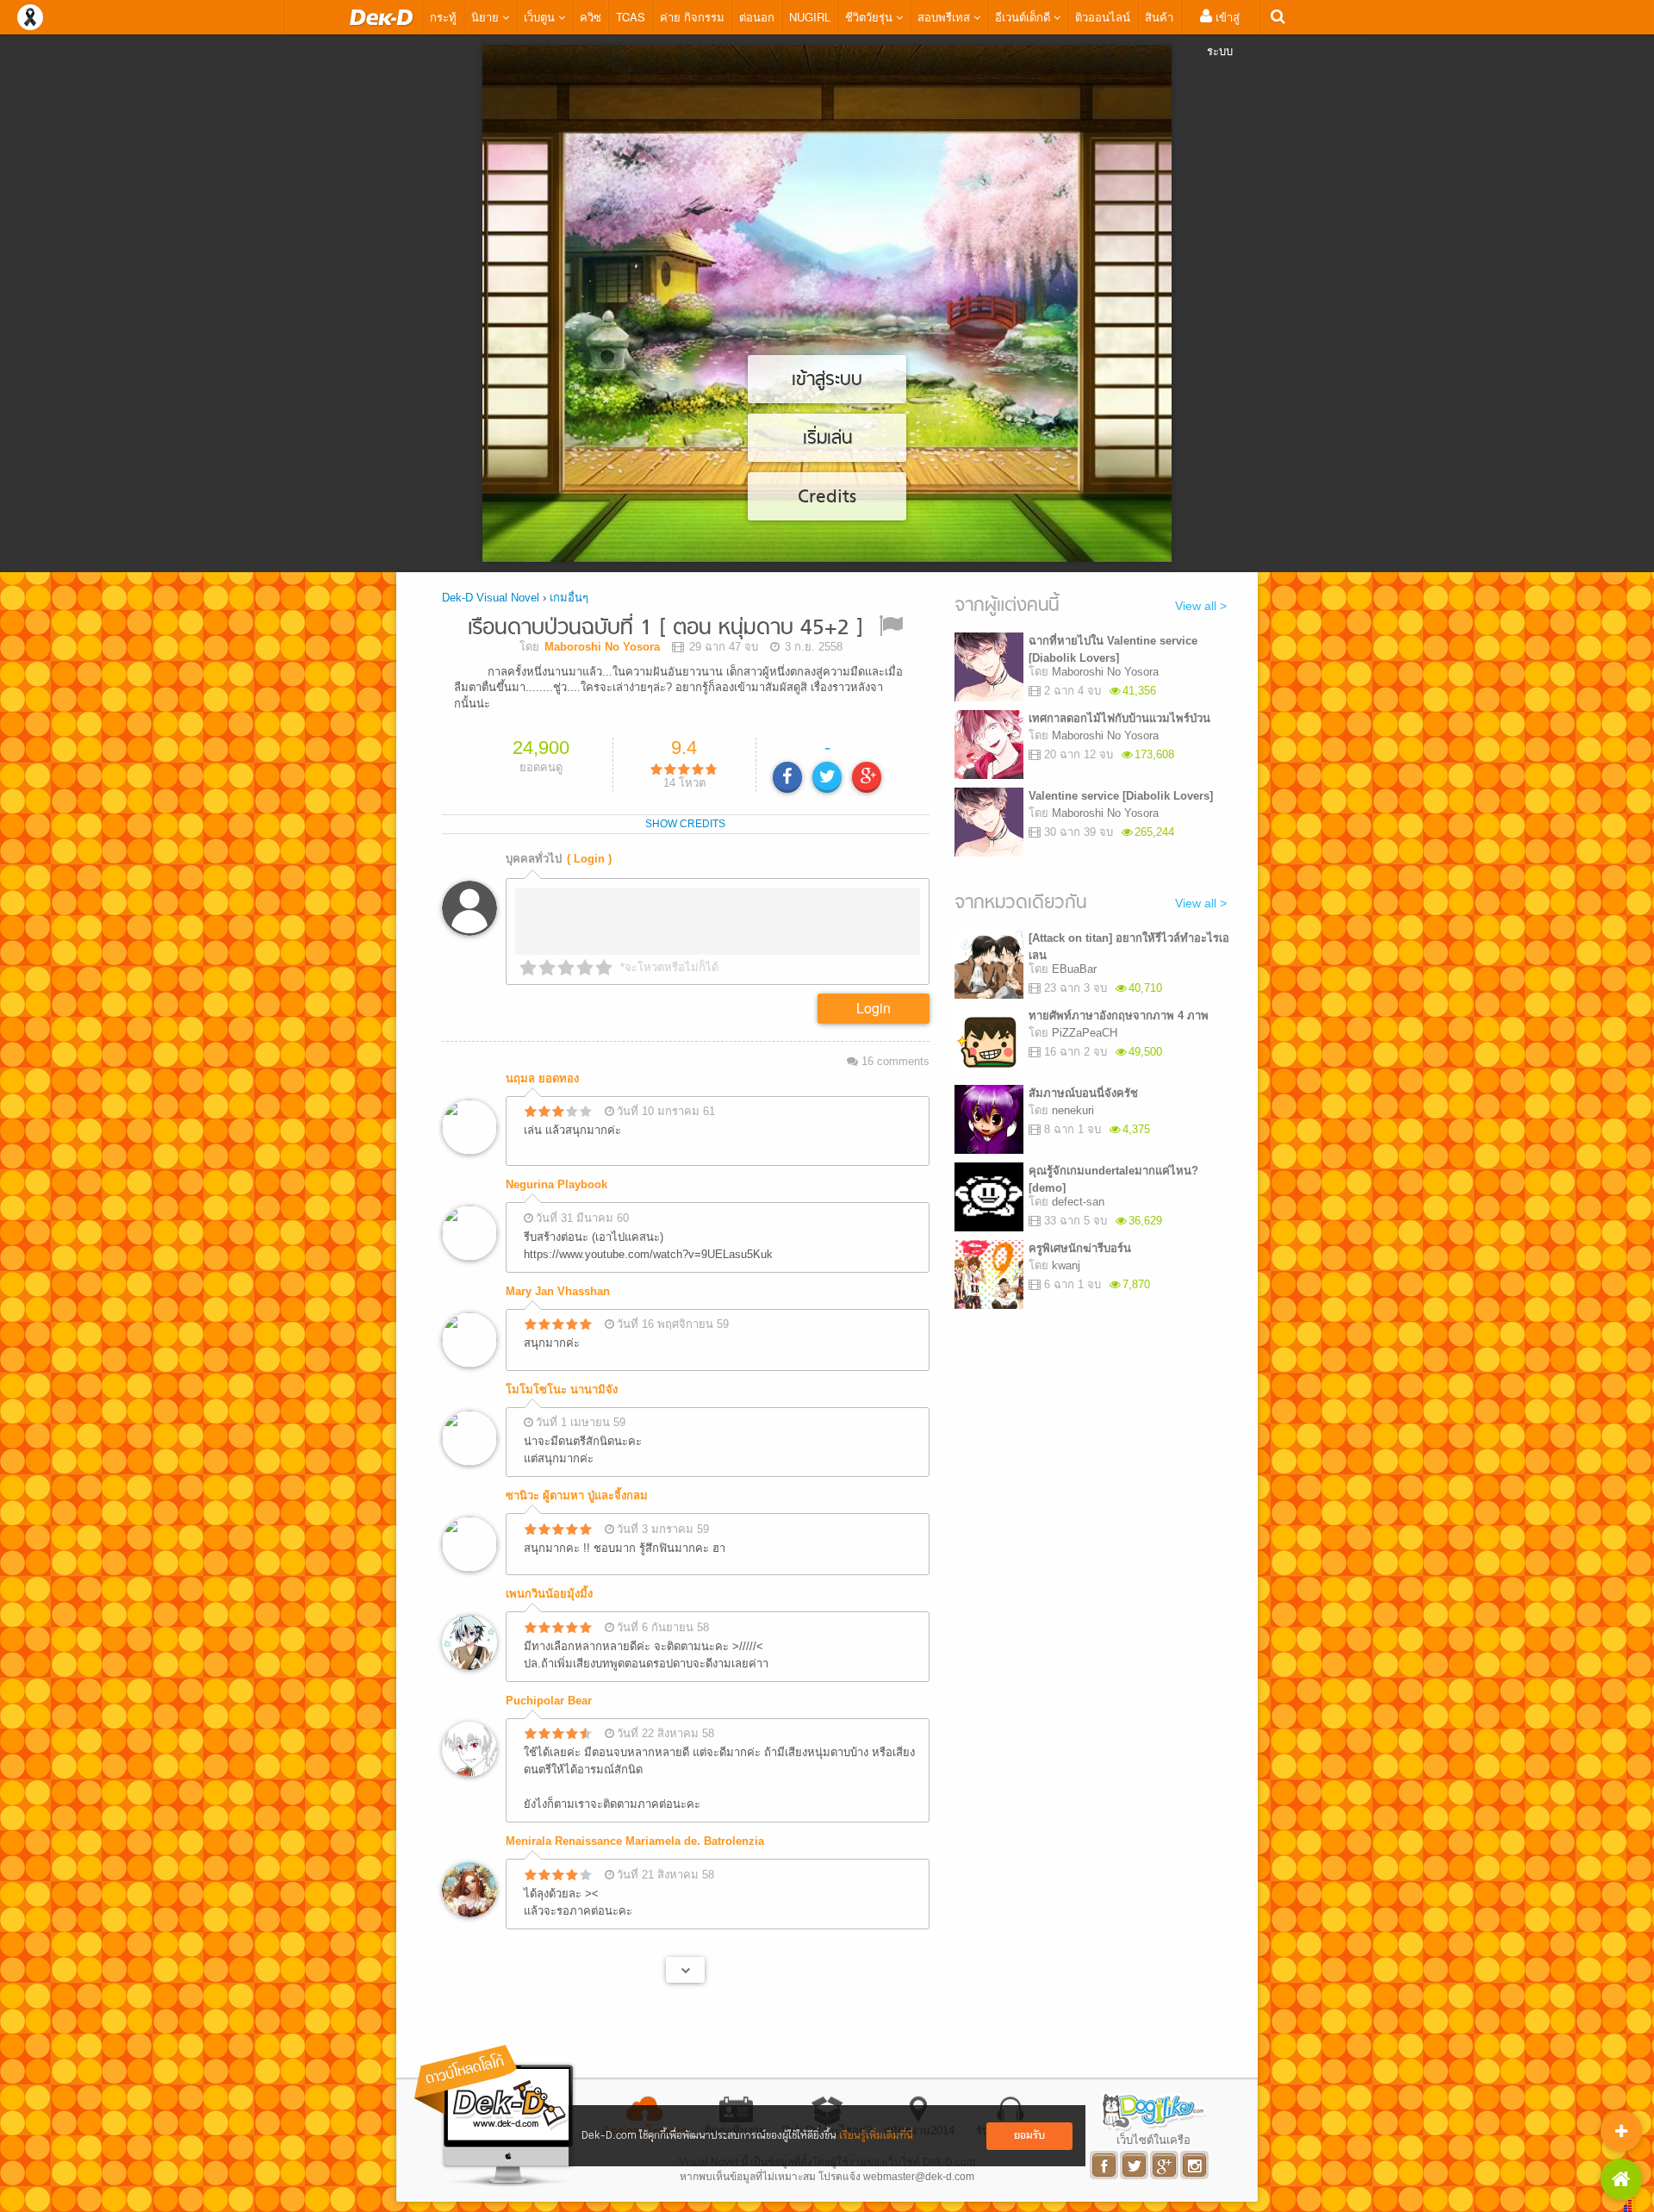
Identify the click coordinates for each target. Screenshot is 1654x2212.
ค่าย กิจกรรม (692, 17)
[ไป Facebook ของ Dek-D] (1105, 2165)
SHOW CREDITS (685, 824)
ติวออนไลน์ (1103, 17)
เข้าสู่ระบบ (1223, 34)
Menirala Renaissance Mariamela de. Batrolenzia (635, 1841)
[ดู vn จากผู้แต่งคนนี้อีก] (685, 1970)
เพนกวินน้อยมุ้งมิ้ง (549, 1594)
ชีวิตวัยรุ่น (871, 17)
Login (874, 1008)
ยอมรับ (1029, 2136)
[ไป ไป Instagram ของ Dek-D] (1195, 2165)
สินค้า (1159, 17)
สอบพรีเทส (945, 17)
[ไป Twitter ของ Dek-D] (1135, 2165)
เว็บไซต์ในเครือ (1153, 2140)
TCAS (631, 17)
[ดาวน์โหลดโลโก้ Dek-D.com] (495, 2116)
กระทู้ (443, 17)
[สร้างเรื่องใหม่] (1621, 2131)
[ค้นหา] (1278, 17)
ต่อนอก (757, 17)
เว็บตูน (541, 17)
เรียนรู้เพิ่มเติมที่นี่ (876, 2136)
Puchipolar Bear (549, 1701)
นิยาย (487, 17)
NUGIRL (810, 17)
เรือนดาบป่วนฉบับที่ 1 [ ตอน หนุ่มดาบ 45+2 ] (665, 629)
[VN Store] (1621, 2179)
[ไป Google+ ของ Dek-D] (1165, 2165)
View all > (1201, 606)
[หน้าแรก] (382, 17)
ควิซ (591, 17)
